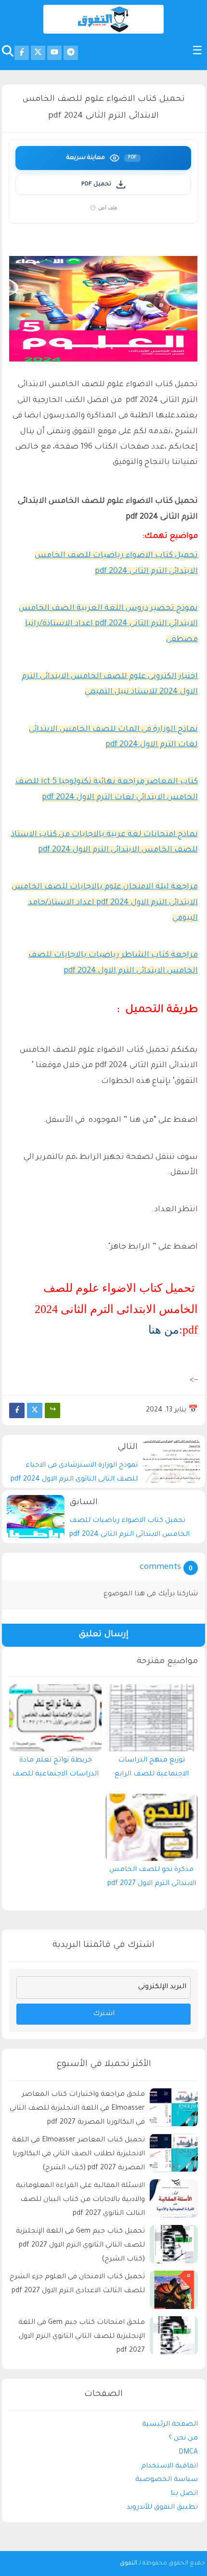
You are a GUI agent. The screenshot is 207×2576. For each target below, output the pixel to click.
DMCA (188, 2453)
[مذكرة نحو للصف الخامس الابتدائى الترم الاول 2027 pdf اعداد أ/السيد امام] (152, 1827)
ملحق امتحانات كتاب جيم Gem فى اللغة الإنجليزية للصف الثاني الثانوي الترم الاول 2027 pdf (82, 2337)
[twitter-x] (38, 53)
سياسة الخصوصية (167, 2480)
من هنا (164, 1330)
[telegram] (71, 53)
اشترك (104, 2014)
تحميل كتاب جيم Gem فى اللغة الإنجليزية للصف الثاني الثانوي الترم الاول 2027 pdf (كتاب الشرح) (80, 2246)
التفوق (129, 2564)
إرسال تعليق (103, 1635)
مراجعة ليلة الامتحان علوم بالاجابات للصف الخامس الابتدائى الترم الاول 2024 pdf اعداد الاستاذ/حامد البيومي (105, 903)
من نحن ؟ (183, 2439)
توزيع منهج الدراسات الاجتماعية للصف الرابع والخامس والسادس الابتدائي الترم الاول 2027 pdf (152, 1770)
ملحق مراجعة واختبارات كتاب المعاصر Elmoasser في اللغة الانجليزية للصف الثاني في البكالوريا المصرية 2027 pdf (77, 2109)
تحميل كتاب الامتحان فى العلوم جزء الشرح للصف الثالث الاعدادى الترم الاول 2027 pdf (77, 2284)
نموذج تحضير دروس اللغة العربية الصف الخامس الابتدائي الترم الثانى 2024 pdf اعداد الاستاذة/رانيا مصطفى (108, 624)
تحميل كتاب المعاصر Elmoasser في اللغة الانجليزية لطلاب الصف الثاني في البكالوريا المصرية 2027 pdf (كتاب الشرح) (78, 2154)
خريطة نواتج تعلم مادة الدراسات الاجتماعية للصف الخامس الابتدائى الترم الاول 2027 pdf (55, 1770)
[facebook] (22, 53)
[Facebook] (17, 1410)
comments (160, 1568)
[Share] (52, 1410)
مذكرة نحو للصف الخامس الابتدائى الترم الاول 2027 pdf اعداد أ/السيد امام (152, 1879)
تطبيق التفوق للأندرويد (162, 2508)
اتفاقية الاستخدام (169, 2467)
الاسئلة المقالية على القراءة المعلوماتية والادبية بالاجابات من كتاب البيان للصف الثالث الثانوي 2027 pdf (80, 2200)
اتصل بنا (184, 2494)
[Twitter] (35, 1410)
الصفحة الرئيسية (170, 2425)
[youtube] (54, 53)
